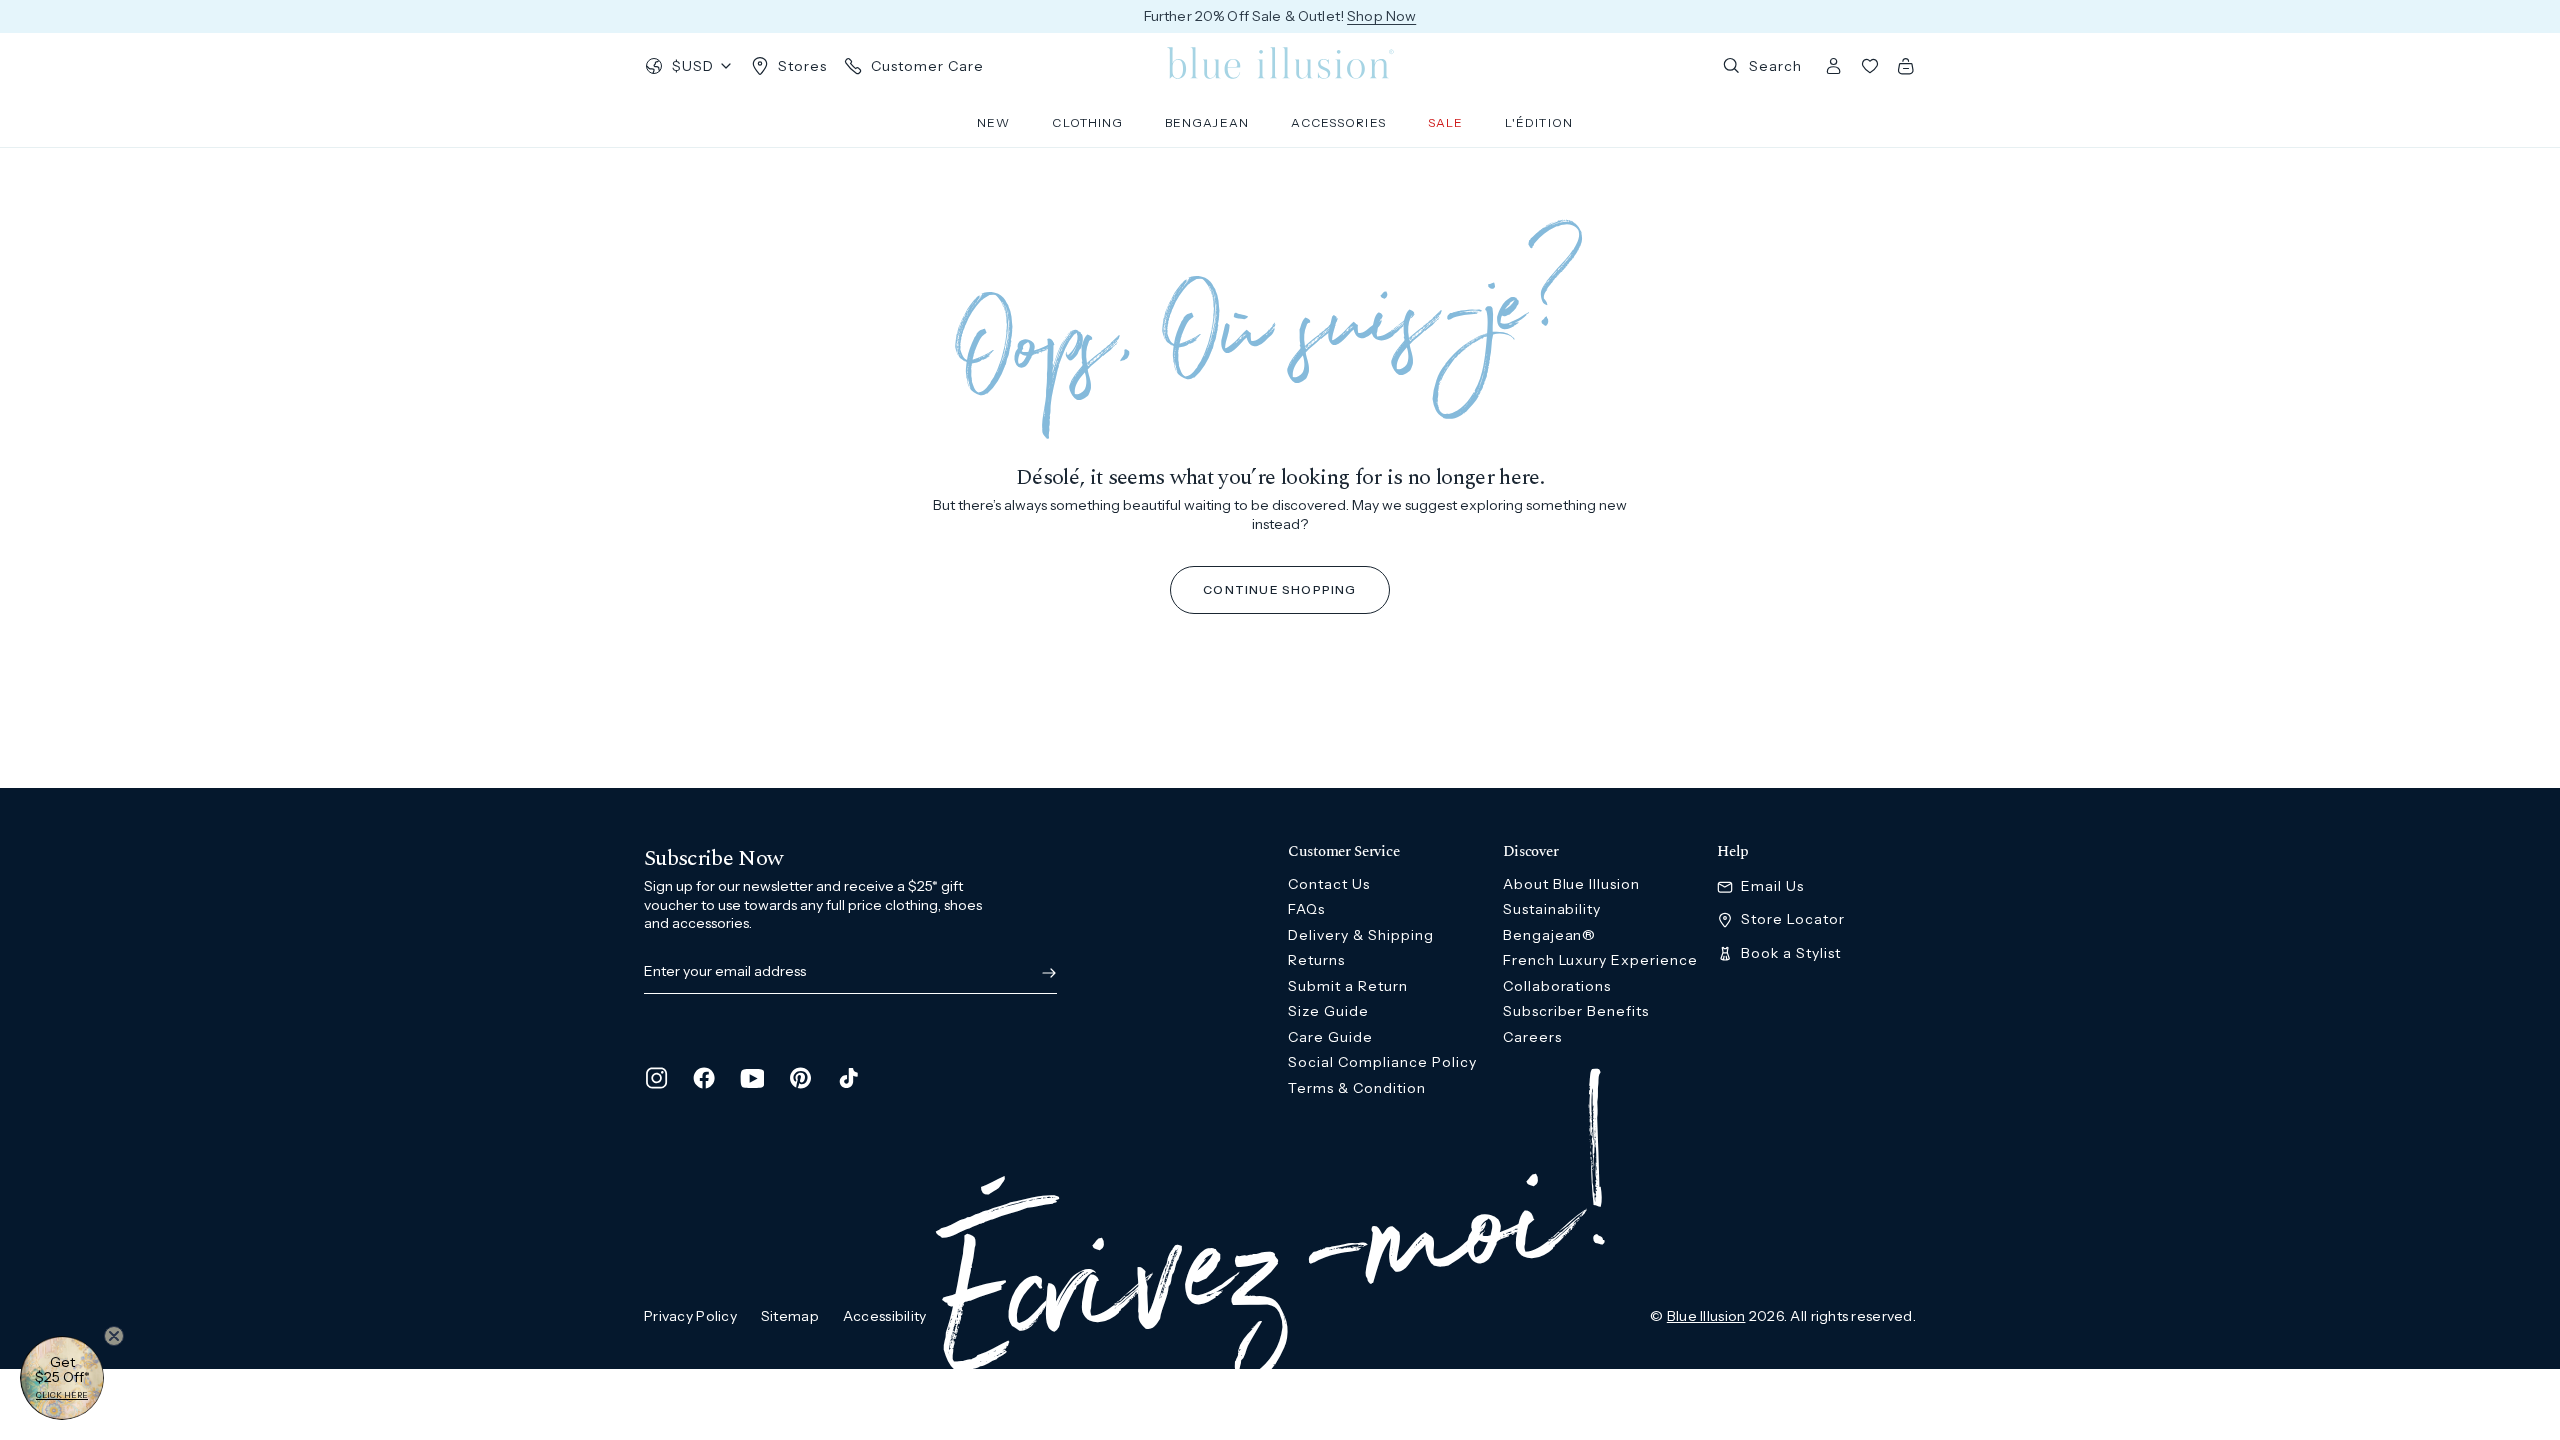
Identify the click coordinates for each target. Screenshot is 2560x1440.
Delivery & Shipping (1361, 935)
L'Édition (1539, 122)
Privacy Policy (690, 1316)
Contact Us (1329, 884)
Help (1733, 852)
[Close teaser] (114, 1336)
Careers (1532, 1037)
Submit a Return (1348, 986)
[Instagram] (656, 1078)
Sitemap (790, 1316)
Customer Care (927, 66)
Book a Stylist (1791, 953)
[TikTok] (848, 1078)
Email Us (1772, 886)
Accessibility (885, 1316)
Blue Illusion (1706, 1316)
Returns (1316, 960)
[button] (62, 1378)
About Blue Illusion (1572, 884)
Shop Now (1381, 16)
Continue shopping (1279, 589)
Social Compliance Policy (1382, 1062)
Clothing (1087, 122)
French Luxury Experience (1601, 960)
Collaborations (1557, 986)
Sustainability (1552, 909)
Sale (1445, 122)
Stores (802, 66)
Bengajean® (1550, 935)
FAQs (1306, 909)
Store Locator (1793, 919)
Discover (1531, 852)
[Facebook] (704, 1078)
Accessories (1338, 122)
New (993, 122)
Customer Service (1343, 852)
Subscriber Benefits (1576, 1011)
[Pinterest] (800, 1078)
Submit (1045, 973)
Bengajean (1207, 122)
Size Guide (1328, 1011)
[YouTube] (752, 1078)
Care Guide (1330, 1037)
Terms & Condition (1357, 1088)
